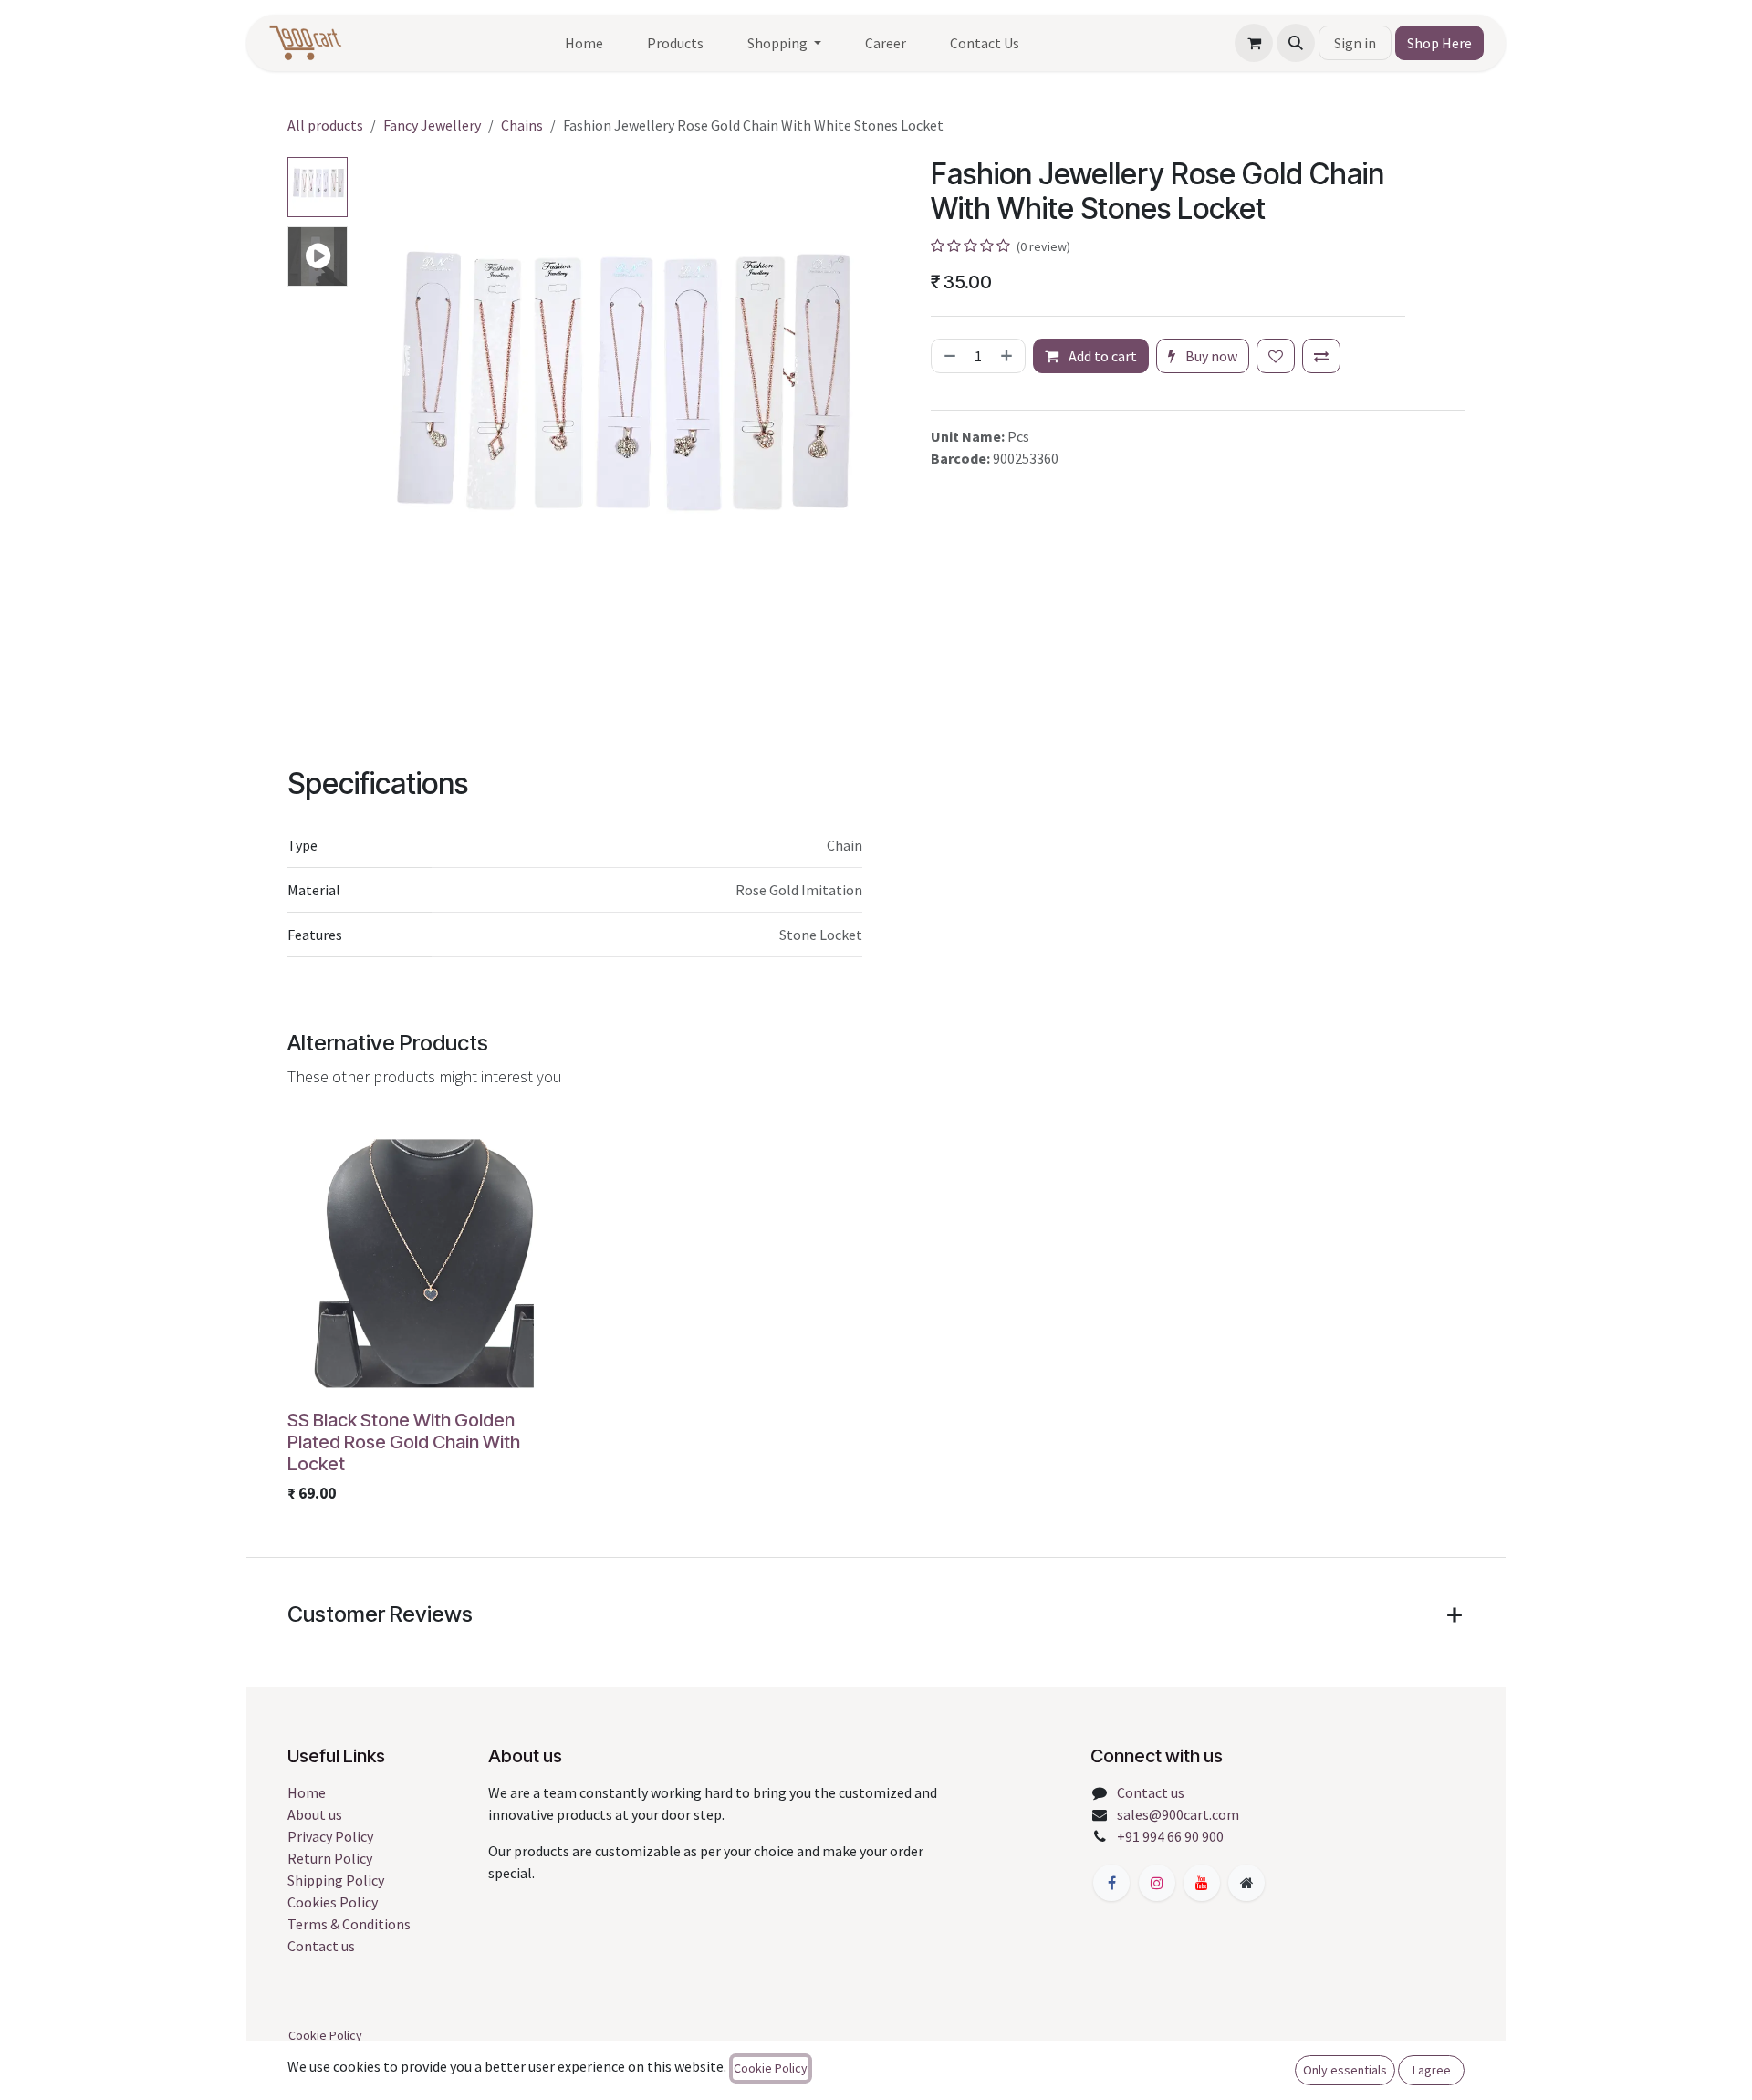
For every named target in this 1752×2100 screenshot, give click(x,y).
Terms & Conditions (349, 1924)
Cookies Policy (333, 1902)
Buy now (1210, 356)
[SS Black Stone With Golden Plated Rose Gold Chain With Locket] (429, 1260)
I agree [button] (1432, 2070)
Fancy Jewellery (432, 125)
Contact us (321, 1946)
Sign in (1355, 43)
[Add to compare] (1321, 356)
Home (307, 1792)
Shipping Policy (336, 1880)
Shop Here (1439, 43)
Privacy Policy (330, 1836)
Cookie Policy (325, 2035)
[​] (1111, 1883)
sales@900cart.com (1178, 1814)
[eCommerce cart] (1254, 43)
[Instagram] (1157, 1883)
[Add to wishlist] (1276, 356)
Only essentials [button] (1345, 2070)
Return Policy (330, 1858)
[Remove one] (948, 356)
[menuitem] (584, 43)
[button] (1296, 43)
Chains (522, 125)
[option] (876, 1316)
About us (315, 1814)
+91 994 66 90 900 (1170, 1836)
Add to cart (1101, 356)
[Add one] (1008, 356)
